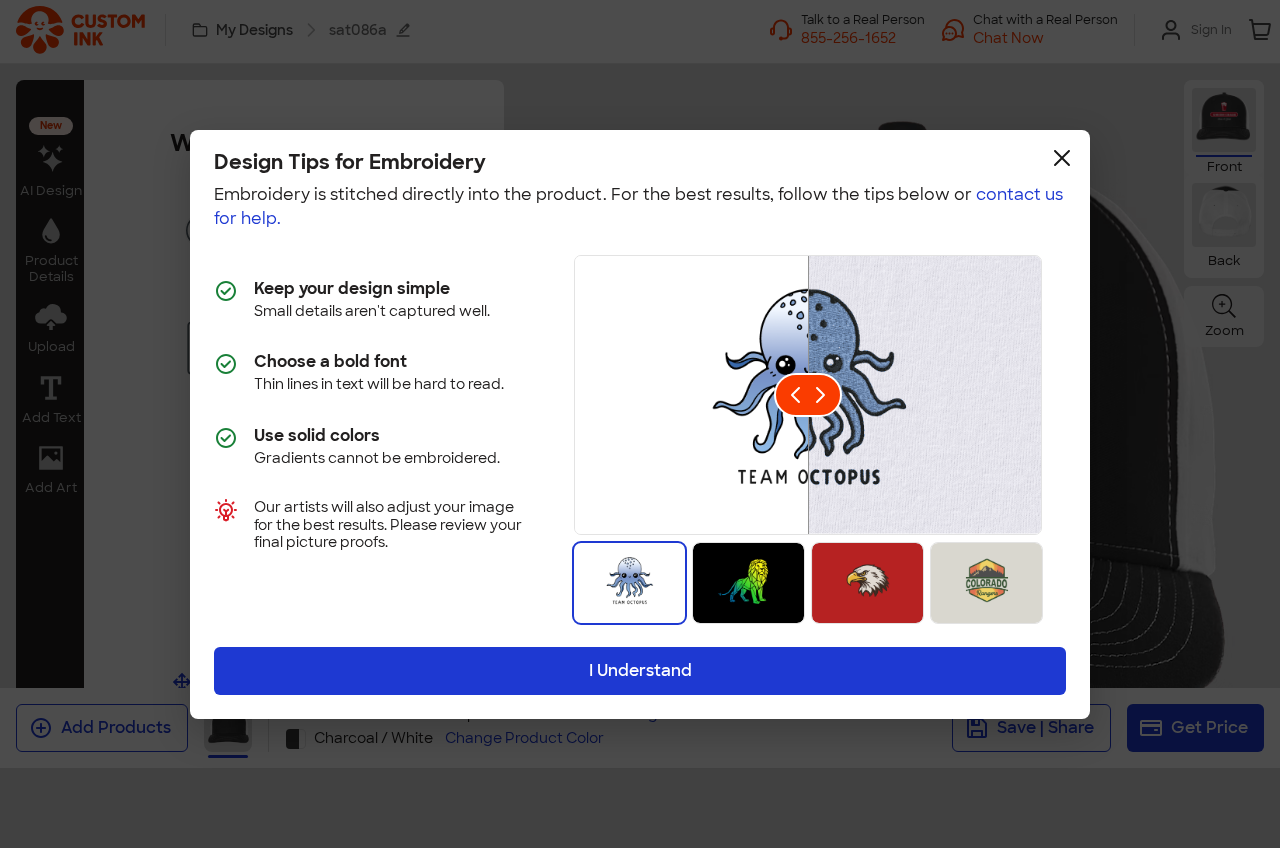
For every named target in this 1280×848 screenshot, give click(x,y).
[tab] (629, 583)
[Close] (1062, 158)
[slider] (808, 395)
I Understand (640, 670)
